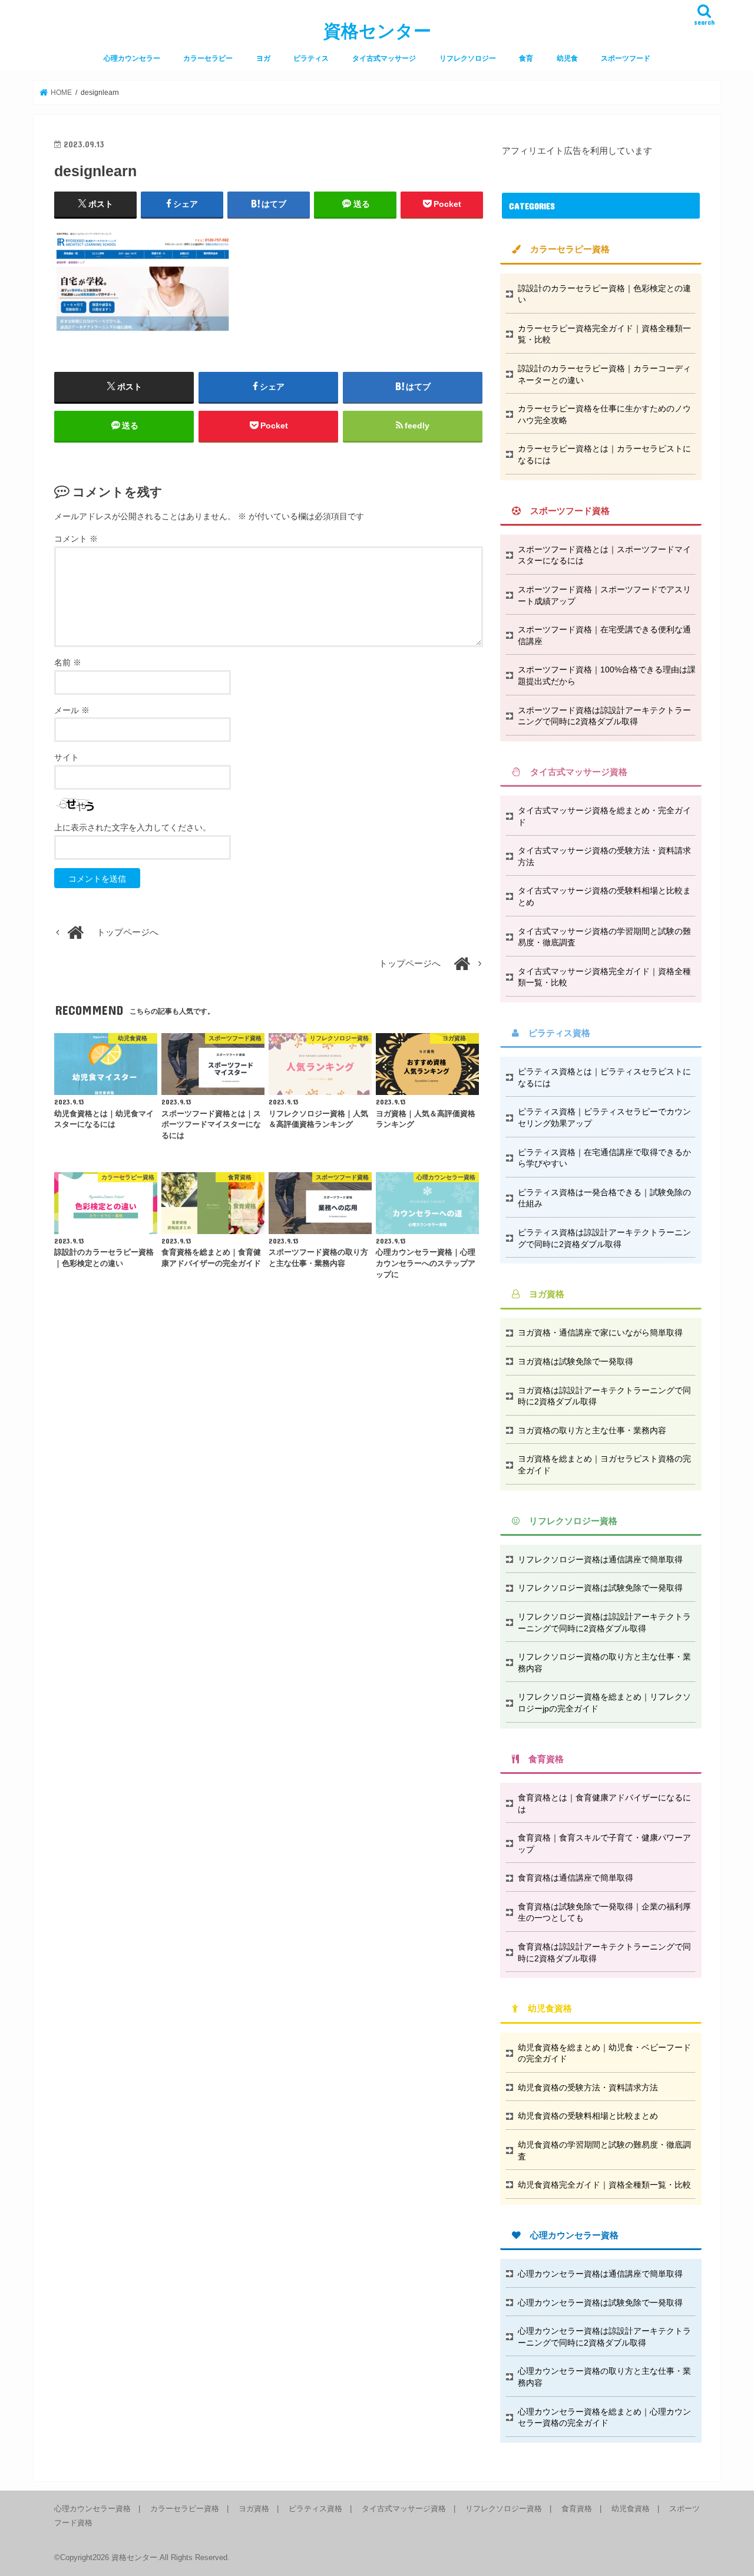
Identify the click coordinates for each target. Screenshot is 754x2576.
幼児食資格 (631, 2509)
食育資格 (577, 2509)
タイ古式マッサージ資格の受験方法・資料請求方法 (604, 856)
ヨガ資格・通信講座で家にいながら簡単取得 (600, 1332)
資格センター (377, 31)
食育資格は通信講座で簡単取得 (576, 1878)
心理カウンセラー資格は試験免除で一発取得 (600, 2303)
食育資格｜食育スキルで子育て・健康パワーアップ (604, 1843)
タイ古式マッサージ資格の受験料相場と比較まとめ (604, 896)
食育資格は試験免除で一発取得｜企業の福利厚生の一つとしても (604, 1912)
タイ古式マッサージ (384, 58)
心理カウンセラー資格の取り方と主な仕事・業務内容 (604, 2377)
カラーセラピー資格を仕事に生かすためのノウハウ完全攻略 (604, 414)
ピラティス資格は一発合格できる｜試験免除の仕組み (604, 1198)
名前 (68, 662)
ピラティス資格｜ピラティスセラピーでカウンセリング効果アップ (604, 1117)
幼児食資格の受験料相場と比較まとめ (588, 2116)
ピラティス (311, 58)
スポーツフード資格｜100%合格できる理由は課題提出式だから (607, 675)
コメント (76, 539)
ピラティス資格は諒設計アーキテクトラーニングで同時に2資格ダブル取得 (604, 1238)
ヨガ (263, 58)
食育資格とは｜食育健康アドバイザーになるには (604, 1803)
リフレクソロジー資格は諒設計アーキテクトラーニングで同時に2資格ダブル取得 (604, 1622)
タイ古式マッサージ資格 (404, 2509)
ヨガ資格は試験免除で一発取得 (576, 1361)
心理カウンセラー (132, 58)
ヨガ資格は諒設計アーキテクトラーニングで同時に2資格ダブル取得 (604, 1396)
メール (72, 710)
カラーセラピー (208, 58)
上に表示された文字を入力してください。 (133, 827)
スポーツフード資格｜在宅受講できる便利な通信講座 (604, 635)
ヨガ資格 (254, 2509)
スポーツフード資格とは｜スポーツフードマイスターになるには (604, 555)
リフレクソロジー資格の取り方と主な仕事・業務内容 (604, 1663)
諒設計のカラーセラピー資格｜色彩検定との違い (604, 294)
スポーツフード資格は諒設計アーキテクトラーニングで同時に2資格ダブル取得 (604, 716)
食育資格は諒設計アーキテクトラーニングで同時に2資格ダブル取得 (604, 1952)
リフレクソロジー (468, 58)
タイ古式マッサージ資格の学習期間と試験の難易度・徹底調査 (604, 937)
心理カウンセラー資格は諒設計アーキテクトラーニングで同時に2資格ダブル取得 (604, 2337)
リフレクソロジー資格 (504, 2509)
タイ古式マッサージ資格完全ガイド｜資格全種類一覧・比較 (604, 977)
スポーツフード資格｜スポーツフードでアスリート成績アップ (604, 595)
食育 (526, 58)
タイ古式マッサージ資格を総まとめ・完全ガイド (604, 816)
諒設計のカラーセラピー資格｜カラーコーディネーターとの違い (604, 374)
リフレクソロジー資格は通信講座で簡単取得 (600, 1559)
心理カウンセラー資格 (92, 2509)
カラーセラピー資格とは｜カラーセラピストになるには (604, 454)
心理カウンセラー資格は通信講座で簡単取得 (600, 2274)
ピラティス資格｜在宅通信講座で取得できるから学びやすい (604, 1158)
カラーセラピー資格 (185, 2509)
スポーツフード (626, 58)
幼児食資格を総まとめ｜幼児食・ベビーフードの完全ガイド (604, 2053)
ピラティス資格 (315, 2509)
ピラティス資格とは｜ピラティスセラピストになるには (604, 1077)
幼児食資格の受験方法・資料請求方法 (588, 2087)
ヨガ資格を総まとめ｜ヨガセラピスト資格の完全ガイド (604, 1465)
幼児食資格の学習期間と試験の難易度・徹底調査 (604, 2150)
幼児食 (567, 58)
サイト (67, 757)
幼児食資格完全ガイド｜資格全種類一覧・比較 (604, 2185)
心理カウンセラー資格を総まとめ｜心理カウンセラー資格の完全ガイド (604, 2417)
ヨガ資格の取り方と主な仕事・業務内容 (592, 1430)
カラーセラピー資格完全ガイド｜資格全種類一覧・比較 (604, 334)
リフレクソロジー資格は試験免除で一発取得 (600, 1588)
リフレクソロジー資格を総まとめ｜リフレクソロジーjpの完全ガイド (604, 1703)
